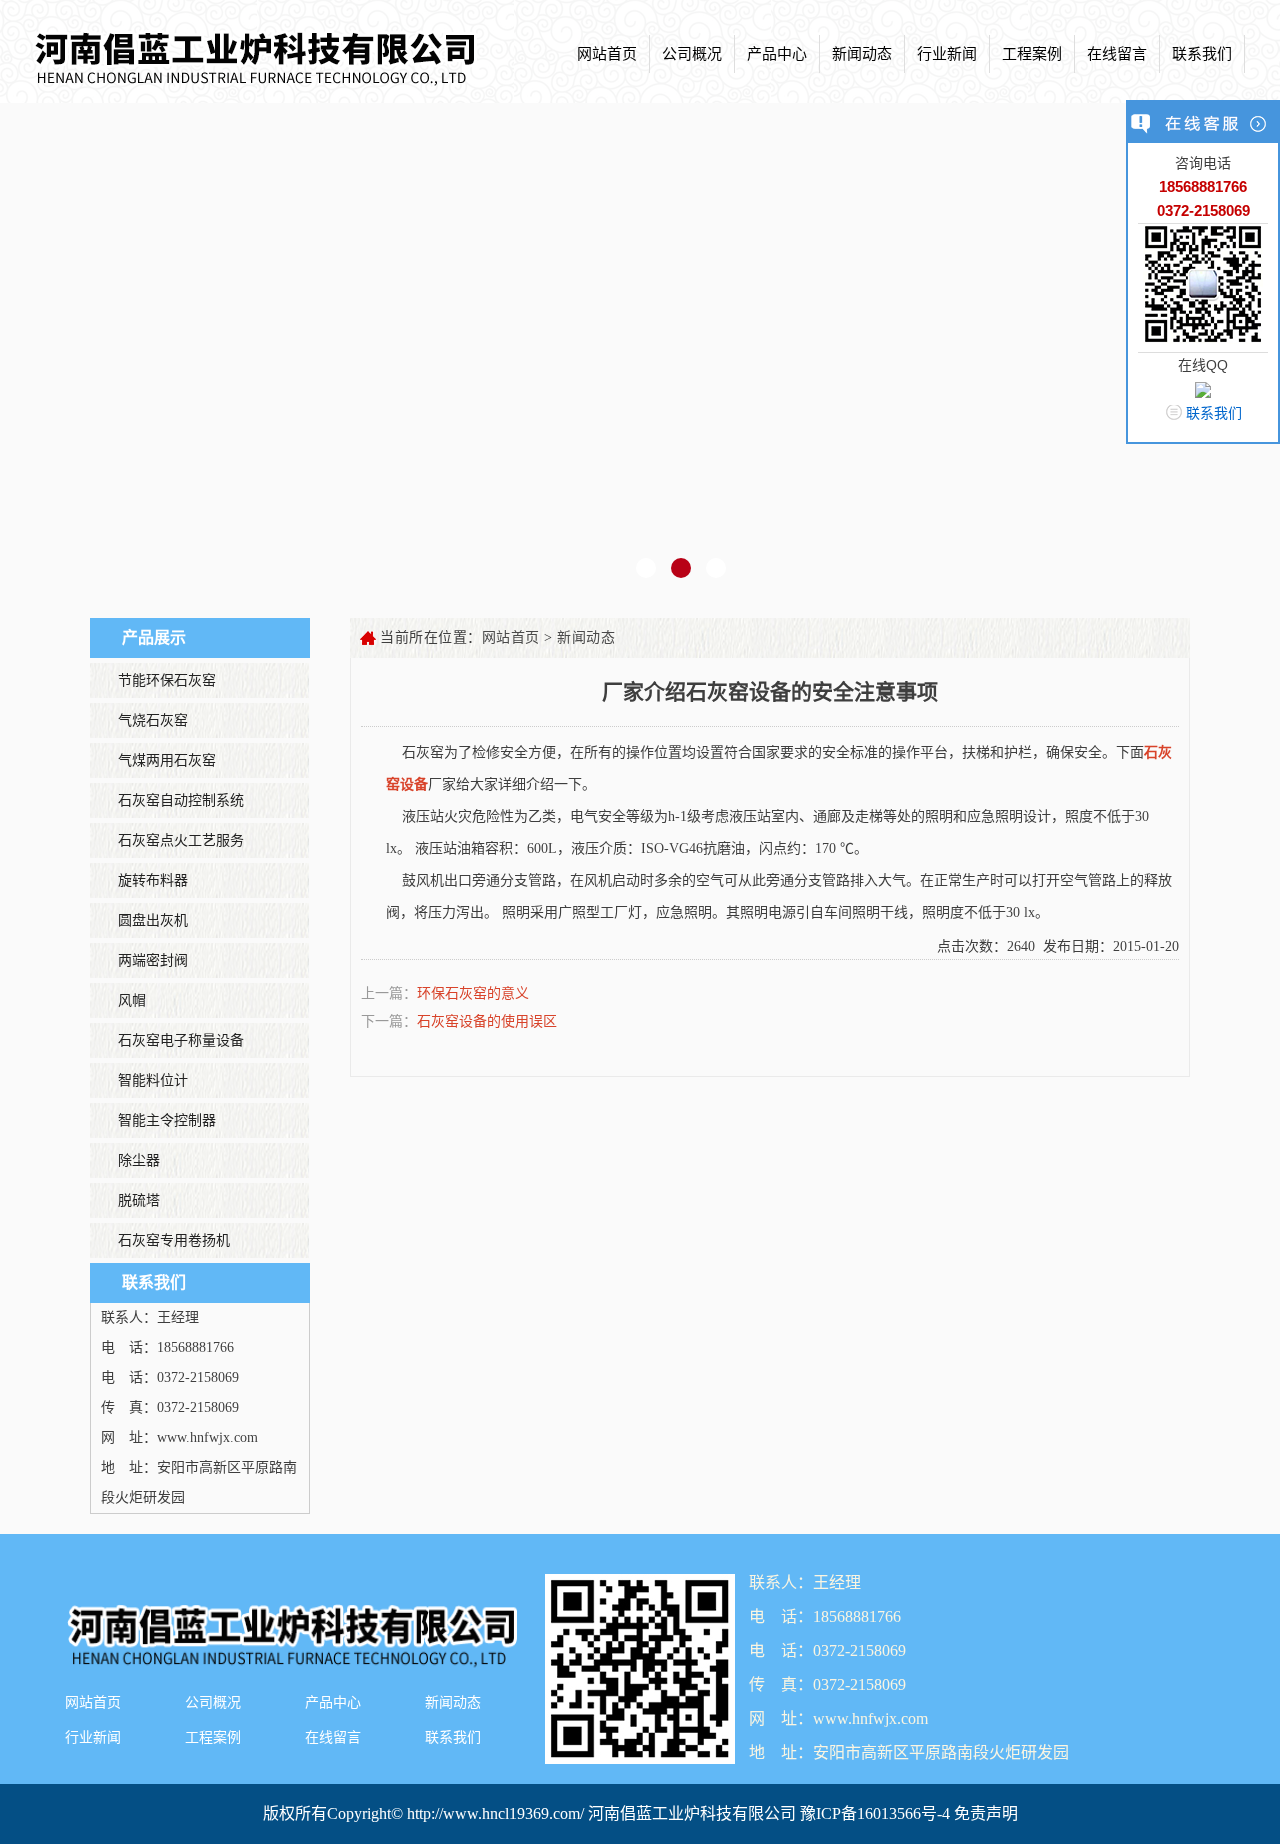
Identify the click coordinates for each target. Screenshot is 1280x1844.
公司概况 (692, 54)
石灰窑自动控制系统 (181, 800)
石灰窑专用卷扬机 (174, 1240)
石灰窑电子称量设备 (181, 1040)
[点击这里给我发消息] (1203, 389)
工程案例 (1032, 54)
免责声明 (986, 1813)
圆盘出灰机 (153, 920)
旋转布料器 (153, 880)
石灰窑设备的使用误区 (487, 1021)
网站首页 (607, 54)
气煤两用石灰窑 (167, 760)
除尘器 (139, 1160)
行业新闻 (947, 54)
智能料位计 (153, 1080)
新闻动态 (862, 54)
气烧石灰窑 (153, 720)
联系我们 (1202, 54)
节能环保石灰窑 (167, 680)
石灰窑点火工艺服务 (181, 840)
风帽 (132, 1000)
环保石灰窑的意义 (473, 993)
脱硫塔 (139, 1200)
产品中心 (777, 54)
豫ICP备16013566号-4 (877, 1813)
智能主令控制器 (167, 1120)
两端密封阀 (153, 960)
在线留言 (1117, 54)
